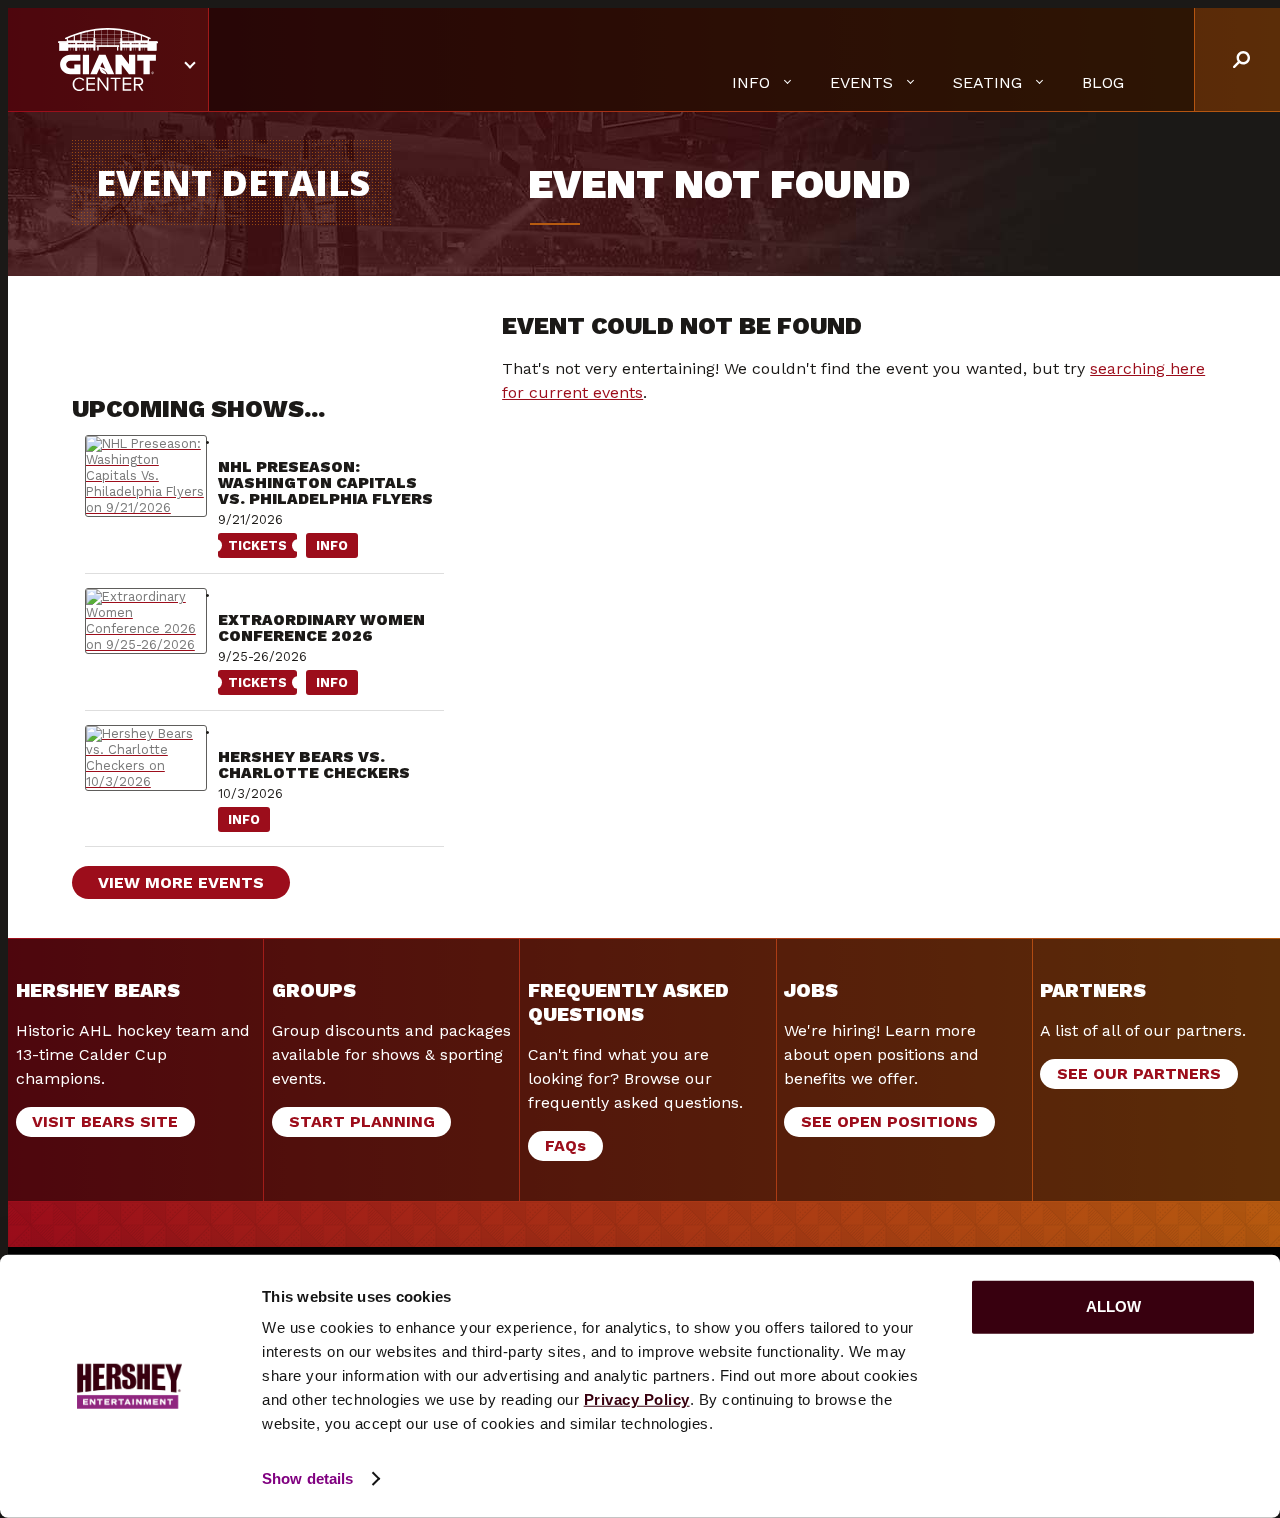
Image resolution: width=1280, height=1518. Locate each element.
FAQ (565, 1145)
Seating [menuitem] (987, 82)
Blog (1103, 82)
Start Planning (362, 1121)
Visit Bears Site (105, 1121)
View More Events (181, 882)
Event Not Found (719, 184)
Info (327, 548)
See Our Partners (1139, 1073)
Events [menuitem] (861, 82)
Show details (307, 1478)
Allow (1113, 1306)
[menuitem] (1103, 83)
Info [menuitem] (751, 82)
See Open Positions (889, 1121)
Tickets (252, 548)
